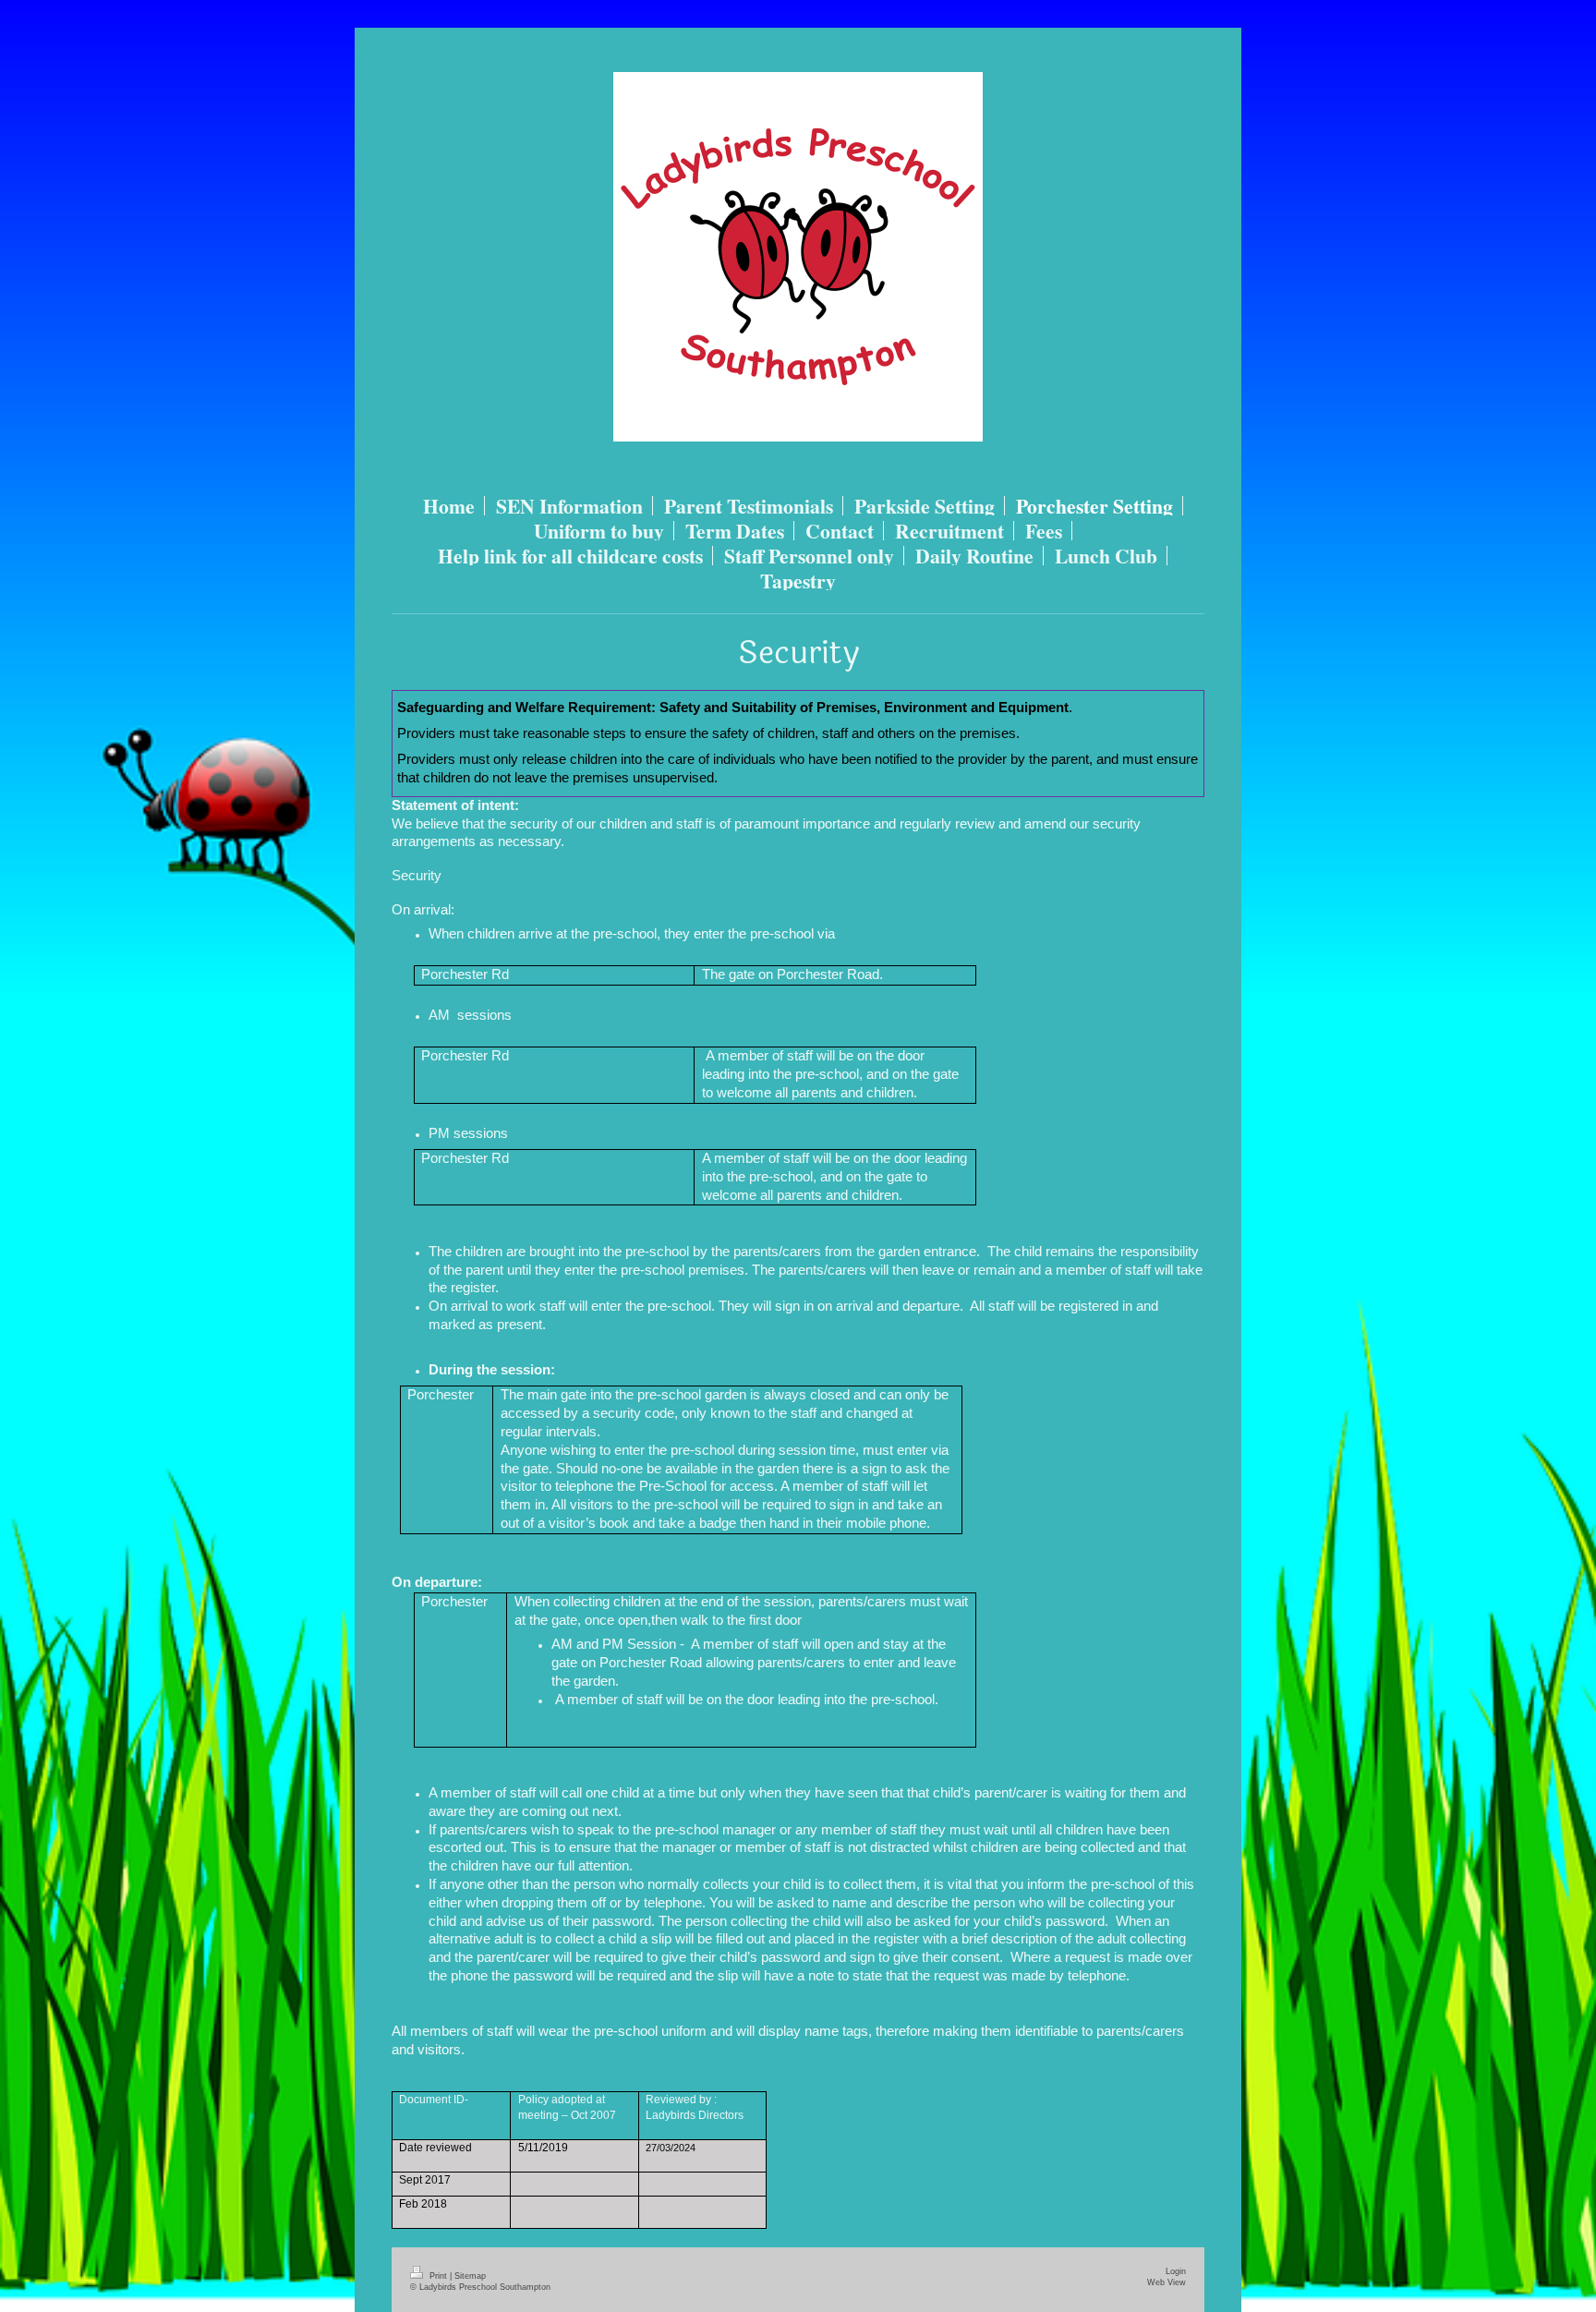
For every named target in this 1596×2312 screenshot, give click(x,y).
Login (1176, 2271)
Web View (1167, 2282)
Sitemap (470, 2276)
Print (438, 2276)
